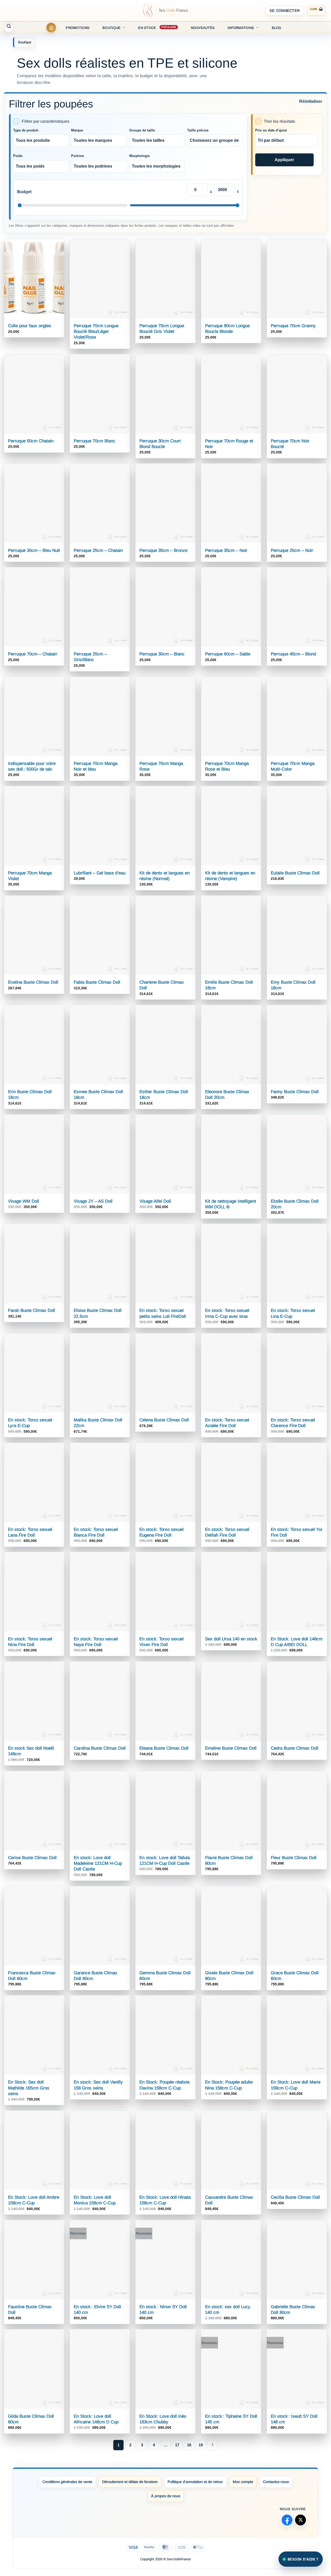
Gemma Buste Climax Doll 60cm (165, 1976)
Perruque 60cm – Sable (228, 654)
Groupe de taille (142, 130)
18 (189, 2445)
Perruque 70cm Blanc (95, 441)
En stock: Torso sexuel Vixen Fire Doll (161, 1642)
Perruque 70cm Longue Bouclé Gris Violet (162, 329)
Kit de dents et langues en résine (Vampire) (230, 876)
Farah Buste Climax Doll (32, 1310)
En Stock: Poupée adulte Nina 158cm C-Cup (229, 2085)
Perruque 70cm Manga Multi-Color (293, 766)
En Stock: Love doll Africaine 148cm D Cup (96, 2419)
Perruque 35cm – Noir (226, 550)
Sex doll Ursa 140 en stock (231, 1639)
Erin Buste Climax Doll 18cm (30, 1095)
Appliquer (284, 160)
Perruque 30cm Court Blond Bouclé (160, 444)
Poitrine (77, 156)
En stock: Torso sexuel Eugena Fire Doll (161, 1532)
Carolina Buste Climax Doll (100, 1748)
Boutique (111, 28)
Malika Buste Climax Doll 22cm (98, 1423)
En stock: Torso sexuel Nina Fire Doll (30, 1642)
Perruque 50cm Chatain (31, 441)
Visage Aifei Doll (155, 1201)
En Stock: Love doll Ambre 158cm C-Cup (34, 2200)
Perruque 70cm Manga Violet (30, 876)
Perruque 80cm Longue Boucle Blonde (227, 329)
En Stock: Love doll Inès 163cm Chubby (163, 2419)
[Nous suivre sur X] (300, 2520)
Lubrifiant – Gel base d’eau (100, 873)
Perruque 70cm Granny (293, 326)
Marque (77, 130)
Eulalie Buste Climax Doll (295, 873)
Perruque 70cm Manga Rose (161, 766)
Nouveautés (203, 28)
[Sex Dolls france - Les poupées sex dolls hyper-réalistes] (165, 11)
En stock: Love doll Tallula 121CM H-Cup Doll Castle (165, 1861)
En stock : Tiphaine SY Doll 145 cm (231, 2419)
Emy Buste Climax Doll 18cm (293, 985)
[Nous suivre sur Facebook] (287, 2520)
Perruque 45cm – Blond (293, 654)
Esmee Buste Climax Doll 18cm (98, 1095)
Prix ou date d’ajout (271, 130)
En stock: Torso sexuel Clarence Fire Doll (293, 1423)
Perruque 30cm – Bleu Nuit (34, 550)
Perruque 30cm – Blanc (162, 654)
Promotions (78, 28)
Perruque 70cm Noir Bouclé (290, 444)
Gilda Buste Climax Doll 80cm (31, 2419)
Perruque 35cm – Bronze (163, 550)
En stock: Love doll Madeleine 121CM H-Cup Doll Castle (98, 1863)
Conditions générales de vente (67, 2482)
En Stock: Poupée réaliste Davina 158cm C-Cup (164, 2085)
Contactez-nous (276, 2482)
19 (201, 2445)
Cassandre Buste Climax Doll (229, 2200)
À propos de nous (166, 2496)
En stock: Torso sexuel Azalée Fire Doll (227, 1423)
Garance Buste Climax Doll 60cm (96, 1976)
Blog (277, 28)
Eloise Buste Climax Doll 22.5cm (98, 1313)
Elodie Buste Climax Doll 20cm (295, 1204)
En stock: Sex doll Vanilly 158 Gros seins (98, 2085)
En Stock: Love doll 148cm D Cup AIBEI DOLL (297, 1642)
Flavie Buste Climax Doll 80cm (229, 1861)
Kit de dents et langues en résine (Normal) (164, 876)
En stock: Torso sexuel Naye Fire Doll (96, 1642)
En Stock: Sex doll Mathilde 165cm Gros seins (29, 2088)
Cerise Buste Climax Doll (32, 1858)
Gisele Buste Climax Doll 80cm (229, 1976)
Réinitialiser (311, 101)
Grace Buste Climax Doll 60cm (295, 1976)
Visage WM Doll (24, 1201)
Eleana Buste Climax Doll (164, 1748)
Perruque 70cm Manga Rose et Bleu (227, 766)
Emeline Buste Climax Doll (231, 1748)
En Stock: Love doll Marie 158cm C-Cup (296, 2085)
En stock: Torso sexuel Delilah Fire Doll (227, 1532)
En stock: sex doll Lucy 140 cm (228, 2310)
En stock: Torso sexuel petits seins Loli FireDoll (163, 1313)
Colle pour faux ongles (30, 326)
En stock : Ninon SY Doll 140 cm (163, 2310)
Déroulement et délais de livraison (130, 2482)
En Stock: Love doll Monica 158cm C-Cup (95, 2200)
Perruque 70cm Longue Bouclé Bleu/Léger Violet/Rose (96, 331)
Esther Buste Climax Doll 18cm (164, 1095)
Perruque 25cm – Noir (292, 550)
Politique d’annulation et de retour (195, 2482)
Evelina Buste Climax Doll (33, 982)
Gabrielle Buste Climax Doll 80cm (293, 2310)
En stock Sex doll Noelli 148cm (31, 1751)
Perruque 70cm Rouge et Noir (229, 444)
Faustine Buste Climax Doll (30, 2310)
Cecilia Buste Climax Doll (295, 2197)
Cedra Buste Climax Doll (295, 1748)
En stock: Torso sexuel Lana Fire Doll (30, 1532)
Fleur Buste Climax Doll (294, 1858)
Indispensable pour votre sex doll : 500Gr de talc (32, 766)
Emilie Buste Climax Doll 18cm (229, 985)
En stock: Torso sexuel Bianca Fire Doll (96, 1532)
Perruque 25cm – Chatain (98, 550)
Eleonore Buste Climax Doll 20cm (227, 1095)
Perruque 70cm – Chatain (33, 654)
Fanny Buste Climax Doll (295, 1092)
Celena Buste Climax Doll (164, 1420)
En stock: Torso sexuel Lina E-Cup (293, 1313)
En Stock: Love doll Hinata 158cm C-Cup (165, 2200)
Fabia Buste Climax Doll (97, 982)
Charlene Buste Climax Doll (162, 985)
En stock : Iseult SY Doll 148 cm (294, 2419)
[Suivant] (213, 2445)
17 (177, 2445)
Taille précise (198, 130)
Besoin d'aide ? (303, 2559)
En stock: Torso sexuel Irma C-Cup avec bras (227, 1313)
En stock (147, 28)
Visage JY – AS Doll (93, 1201)
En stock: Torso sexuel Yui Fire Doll (296, 1532)
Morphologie (140, 156)
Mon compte (243, 2482)
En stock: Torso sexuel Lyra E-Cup (30, 1423)
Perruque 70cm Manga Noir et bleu (96, 766)
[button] (285, 11)
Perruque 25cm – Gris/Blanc (90, 657)
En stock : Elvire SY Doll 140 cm (97, 2310)
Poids (18, 156)
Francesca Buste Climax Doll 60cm (32, 1976)
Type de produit (26, 130)
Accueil (51, 28)
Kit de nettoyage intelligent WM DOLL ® (231, 1204)
